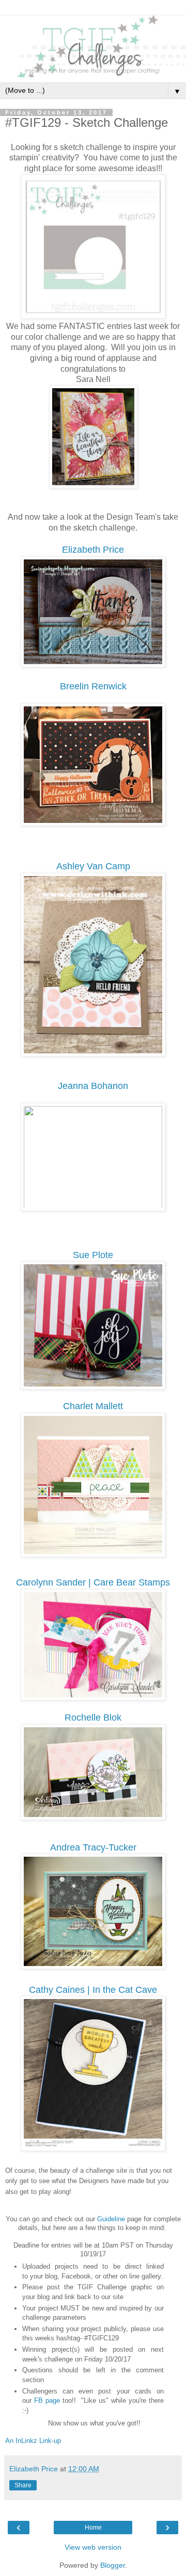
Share (23, 2485)
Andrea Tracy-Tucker (93, 1847)
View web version (93, 2547)
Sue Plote (93, 1255)
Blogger (113, 2565)
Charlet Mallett (93, 1406)
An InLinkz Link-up (33, 2441)
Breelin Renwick (93, 686)
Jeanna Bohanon (93, 1086)
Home (93, 2528)
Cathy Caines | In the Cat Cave (93, 1990)
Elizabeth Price (93, 550)
